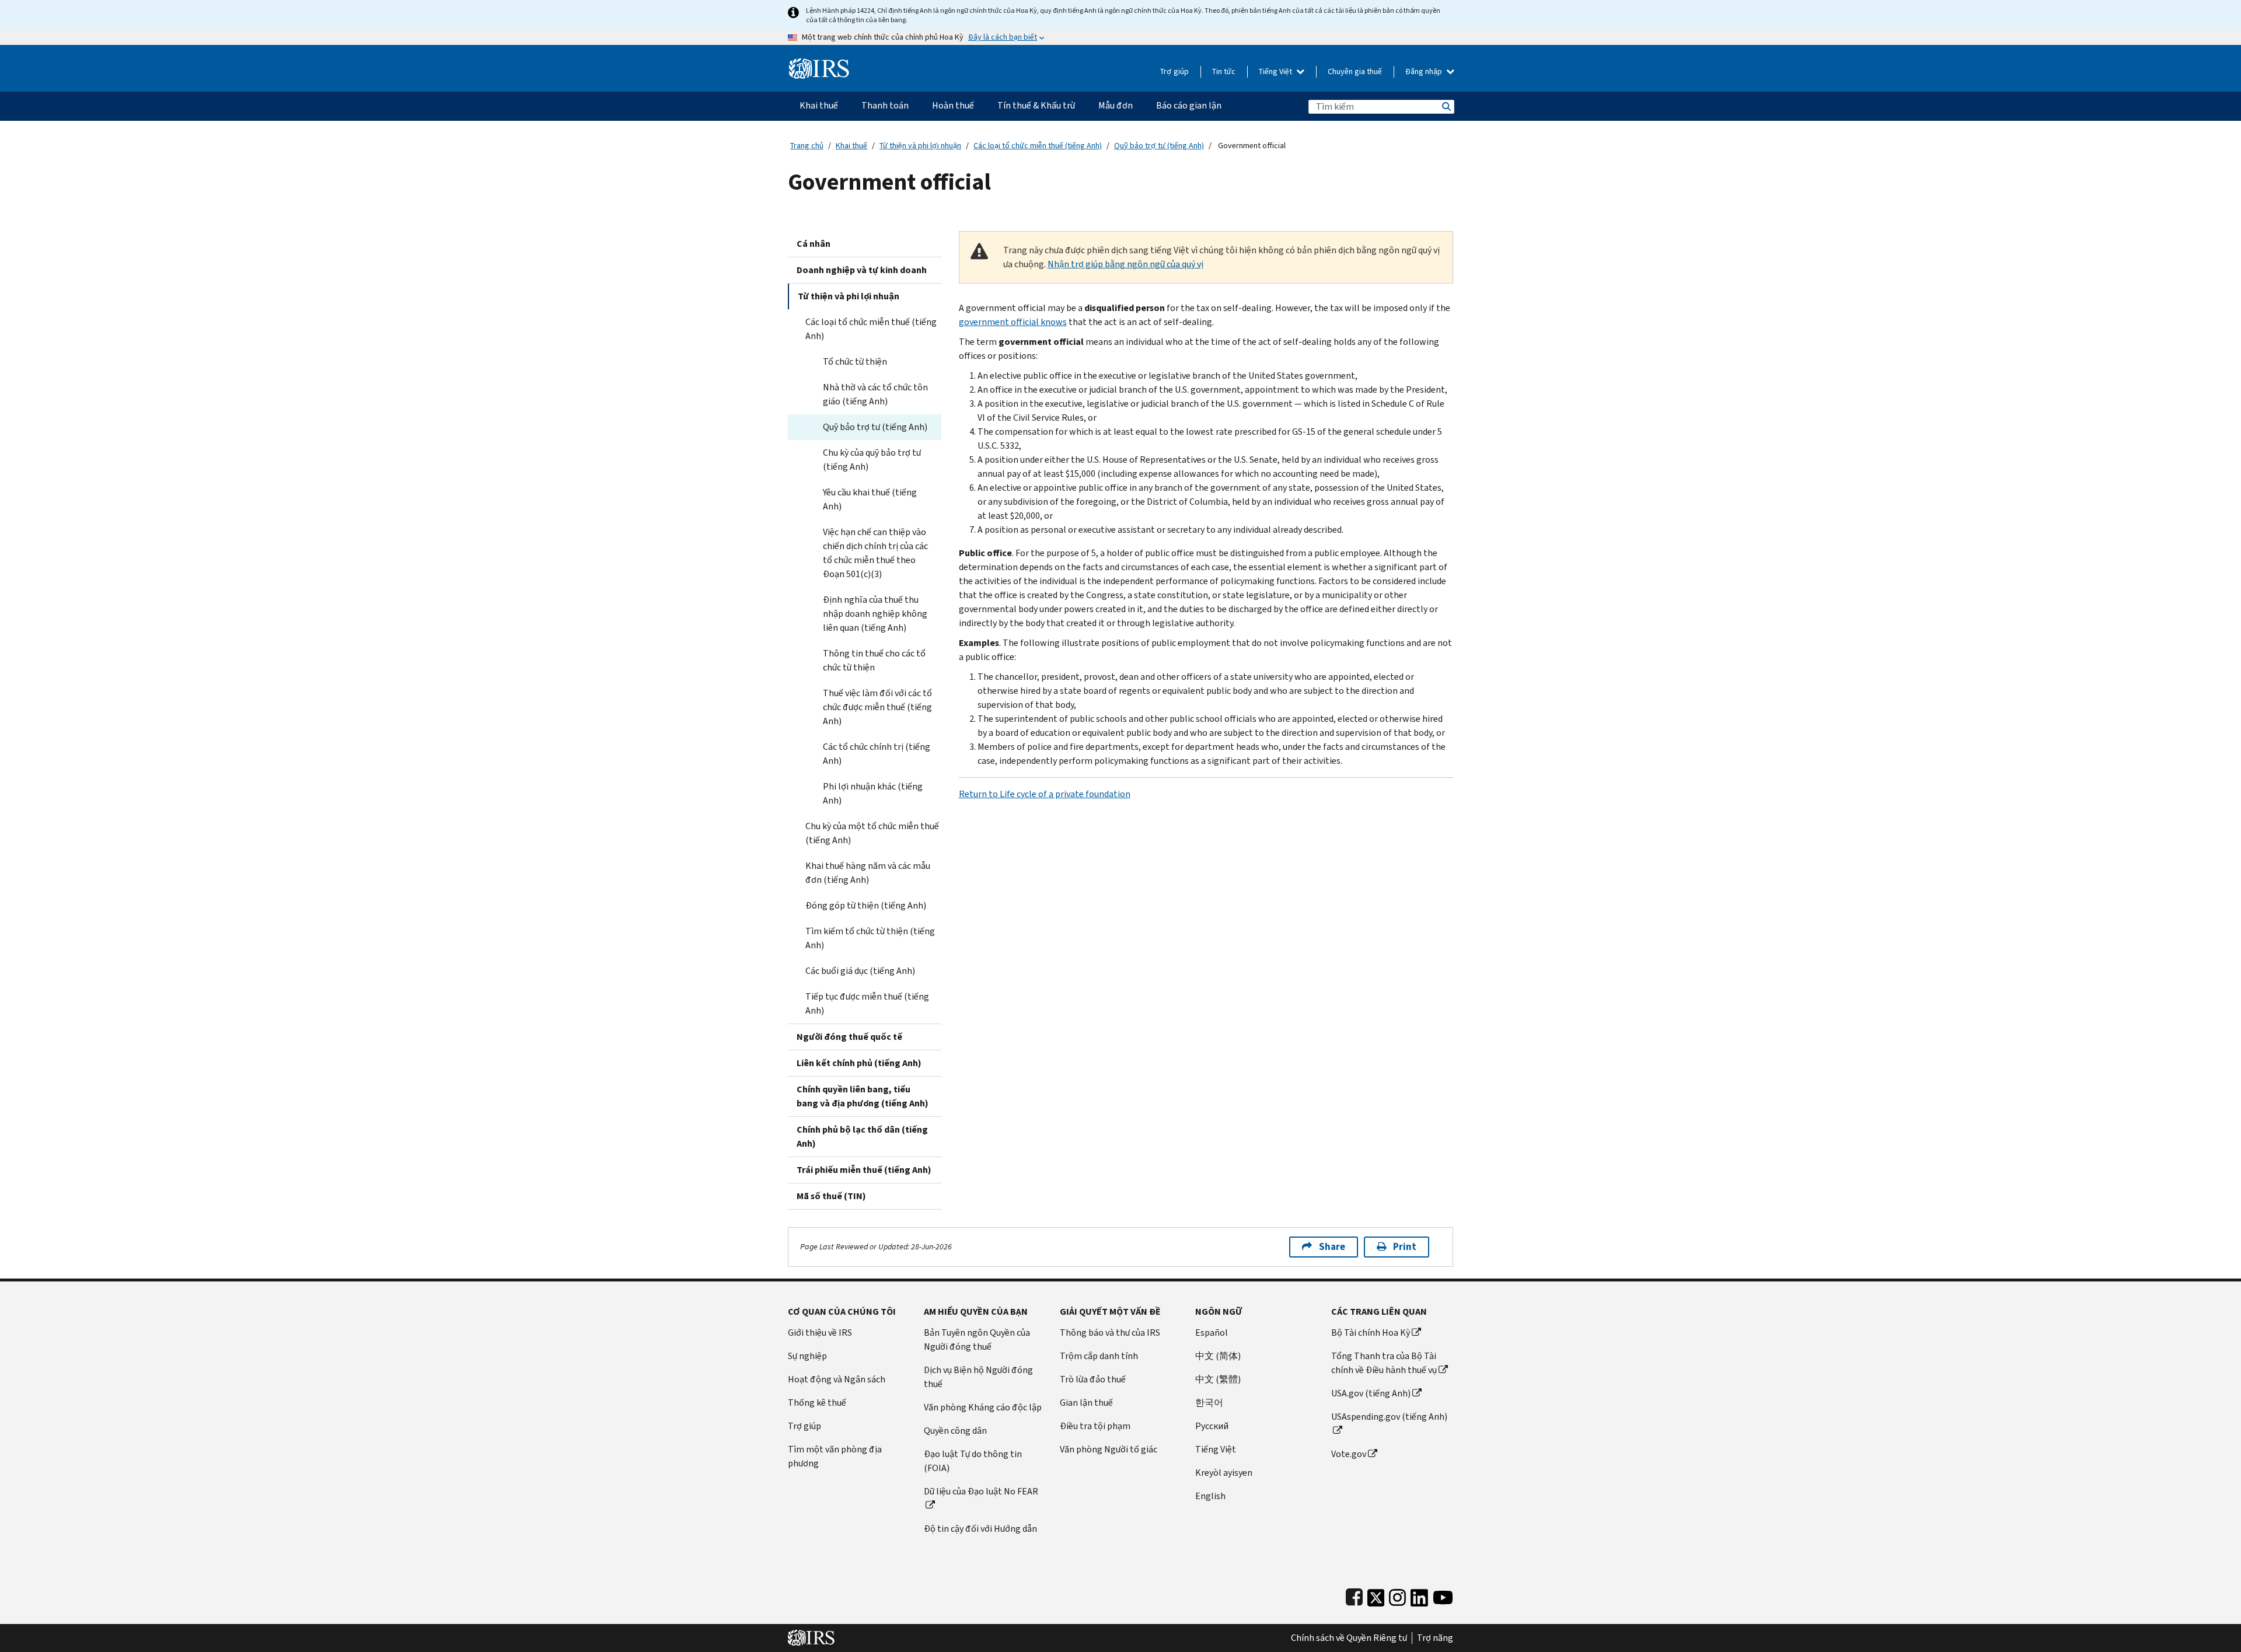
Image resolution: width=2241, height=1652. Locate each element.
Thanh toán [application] (885, 105)
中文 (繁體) (1218, 1379)
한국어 (1209, 1403)
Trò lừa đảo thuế (1093, 1379)
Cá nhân (814, 244)
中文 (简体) (1218, 1356)
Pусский (1212, 1426)
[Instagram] (1397, 1595)
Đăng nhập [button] (1425, 71)
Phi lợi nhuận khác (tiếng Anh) (873, 793)
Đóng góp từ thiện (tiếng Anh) (866, 905)
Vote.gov (1349, 1454)
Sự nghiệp (807, 1356)
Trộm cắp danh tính (1099, 1356)
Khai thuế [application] (819, 105)
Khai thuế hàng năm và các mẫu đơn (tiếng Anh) (868, 873)
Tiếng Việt (1276, 71)
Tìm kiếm (1446, 106)
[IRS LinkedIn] (1419, 1595)
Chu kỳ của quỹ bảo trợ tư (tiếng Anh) (872, 460)
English (1210, 1496)
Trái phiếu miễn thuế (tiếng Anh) (864, 1170)
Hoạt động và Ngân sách (837, 1379)
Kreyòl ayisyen (1224, 1473)
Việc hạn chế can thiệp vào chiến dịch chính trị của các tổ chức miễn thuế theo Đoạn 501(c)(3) (875, 553)
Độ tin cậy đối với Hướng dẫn (980, 1529)
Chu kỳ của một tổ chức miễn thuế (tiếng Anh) (872, 833)
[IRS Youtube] (1443, 1595)
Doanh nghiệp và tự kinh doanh (862, 270)
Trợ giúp (1174, 71)
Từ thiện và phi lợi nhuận (920, 146)
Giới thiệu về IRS (820, 1333)
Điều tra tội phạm (1095, 1426)
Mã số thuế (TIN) (831, 1196)
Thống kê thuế (817, 1403)
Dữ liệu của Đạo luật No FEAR (981, 1491)
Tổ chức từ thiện (855, 362)
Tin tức (1224, 71)
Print (1405, 1247)
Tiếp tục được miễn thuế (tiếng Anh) (867, 1003)
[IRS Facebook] (1354, 1595)
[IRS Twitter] (1376, 1595)
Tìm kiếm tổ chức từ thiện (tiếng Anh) (870, 938)
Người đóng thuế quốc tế (849, 1037)
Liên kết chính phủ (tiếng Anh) (859, 1063)
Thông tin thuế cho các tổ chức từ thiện (874, 660)
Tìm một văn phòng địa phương (835, 1456)
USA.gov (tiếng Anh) (1371, 1393)
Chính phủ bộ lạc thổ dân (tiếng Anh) (862, 1136)
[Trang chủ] (819, 64)
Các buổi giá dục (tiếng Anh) (860, 971)
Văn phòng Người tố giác (1109, 1449)
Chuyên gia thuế (1355, 71)
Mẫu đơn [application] (1116, 105)
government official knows (1013, 322)
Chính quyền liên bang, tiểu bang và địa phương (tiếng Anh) (863, 1096)
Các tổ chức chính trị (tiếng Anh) (877, 754)
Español (1212, 1333)
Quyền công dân (955, 1431)
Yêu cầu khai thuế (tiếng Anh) (870, 499)
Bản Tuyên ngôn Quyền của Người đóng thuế (977, 1340)
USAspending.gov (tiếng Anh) (1389, 1417)
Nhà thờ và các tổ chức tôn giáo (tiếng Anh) (875, 394)
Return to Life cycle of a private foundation (1045, 794)
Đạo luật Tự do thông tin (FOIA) (973, 1461)
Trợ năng (1435, 1638)
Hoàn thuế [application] (953, 105)
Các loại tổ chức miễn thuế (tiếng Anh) (1038, 146)
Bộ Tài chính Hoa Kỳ (1371, 1333)
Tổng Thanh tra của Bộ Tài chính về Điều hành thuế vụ (1384, 1363)
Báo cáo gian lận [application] (1189, 105)
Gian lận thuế (1086, 1403)
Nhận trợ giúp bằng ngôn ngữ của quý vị (1125, 264)
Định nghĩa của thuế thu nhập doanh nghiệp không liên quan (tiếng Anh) (875, 614)
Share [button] (1332, 1247)
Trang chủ (807, 146)
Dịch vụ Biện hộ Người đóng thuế (978, 1377)
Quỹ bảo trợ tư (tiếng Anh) (1159, 146)
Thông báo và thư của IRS (1110, 1333)
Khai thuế (851, 146)
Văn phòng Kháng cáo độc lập (983, 1407)
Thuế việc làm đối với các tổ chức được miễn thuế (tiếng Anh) (877, 707)
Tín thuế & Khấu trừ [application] (1036, 105)
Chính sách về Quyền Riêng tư (1349, 1638)
